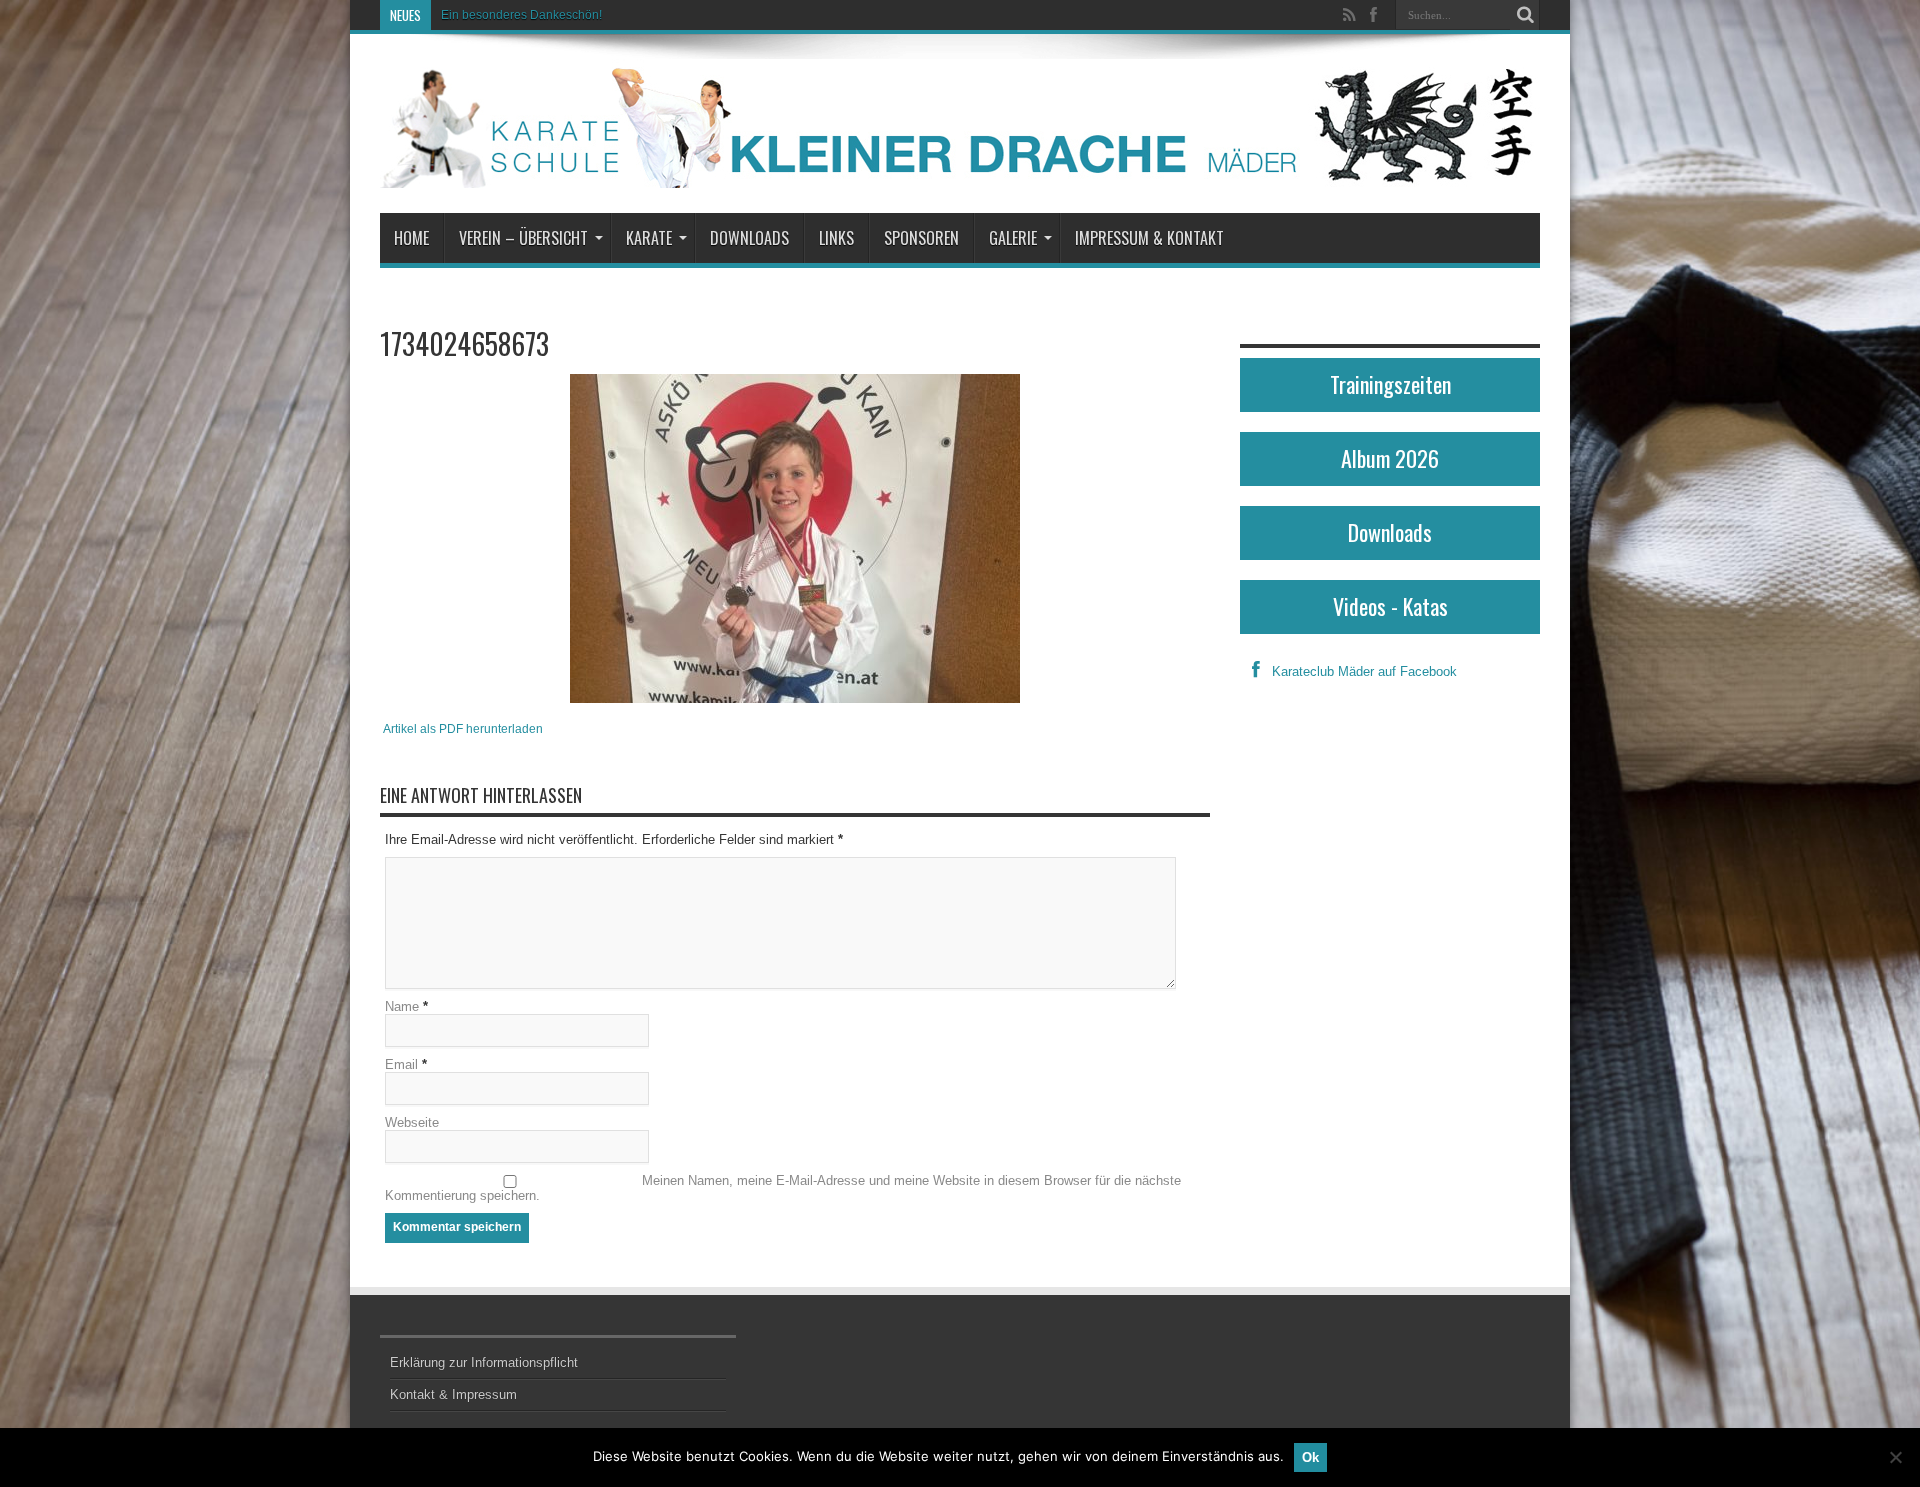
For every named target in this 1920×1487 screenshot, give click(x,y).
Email (401, 1064)
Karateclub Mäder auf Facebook (1364, 671)
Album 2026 (1390, 458)
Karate (649, 238)
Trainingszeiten (1390, 384)
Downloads (749, 238)
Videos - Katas (1390, 606)
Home (411, 238)
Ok (1310, 1457)
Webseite (412, 1122)
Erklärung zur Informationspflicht (484, 1362)
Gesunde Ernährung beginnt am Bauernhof (558, 15)
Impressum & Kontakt (1149, 238)
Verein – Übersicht (523, 238)
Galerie (1013, 238)
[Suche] (1525, 15)
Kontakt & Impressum (453, 1394)
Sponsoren (921, 238)
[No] (1895, 1457)
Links (836, 238)
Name (402, 1006)
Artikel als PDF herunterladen (463, 728)
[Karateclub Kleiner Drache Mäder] (960, 123)
